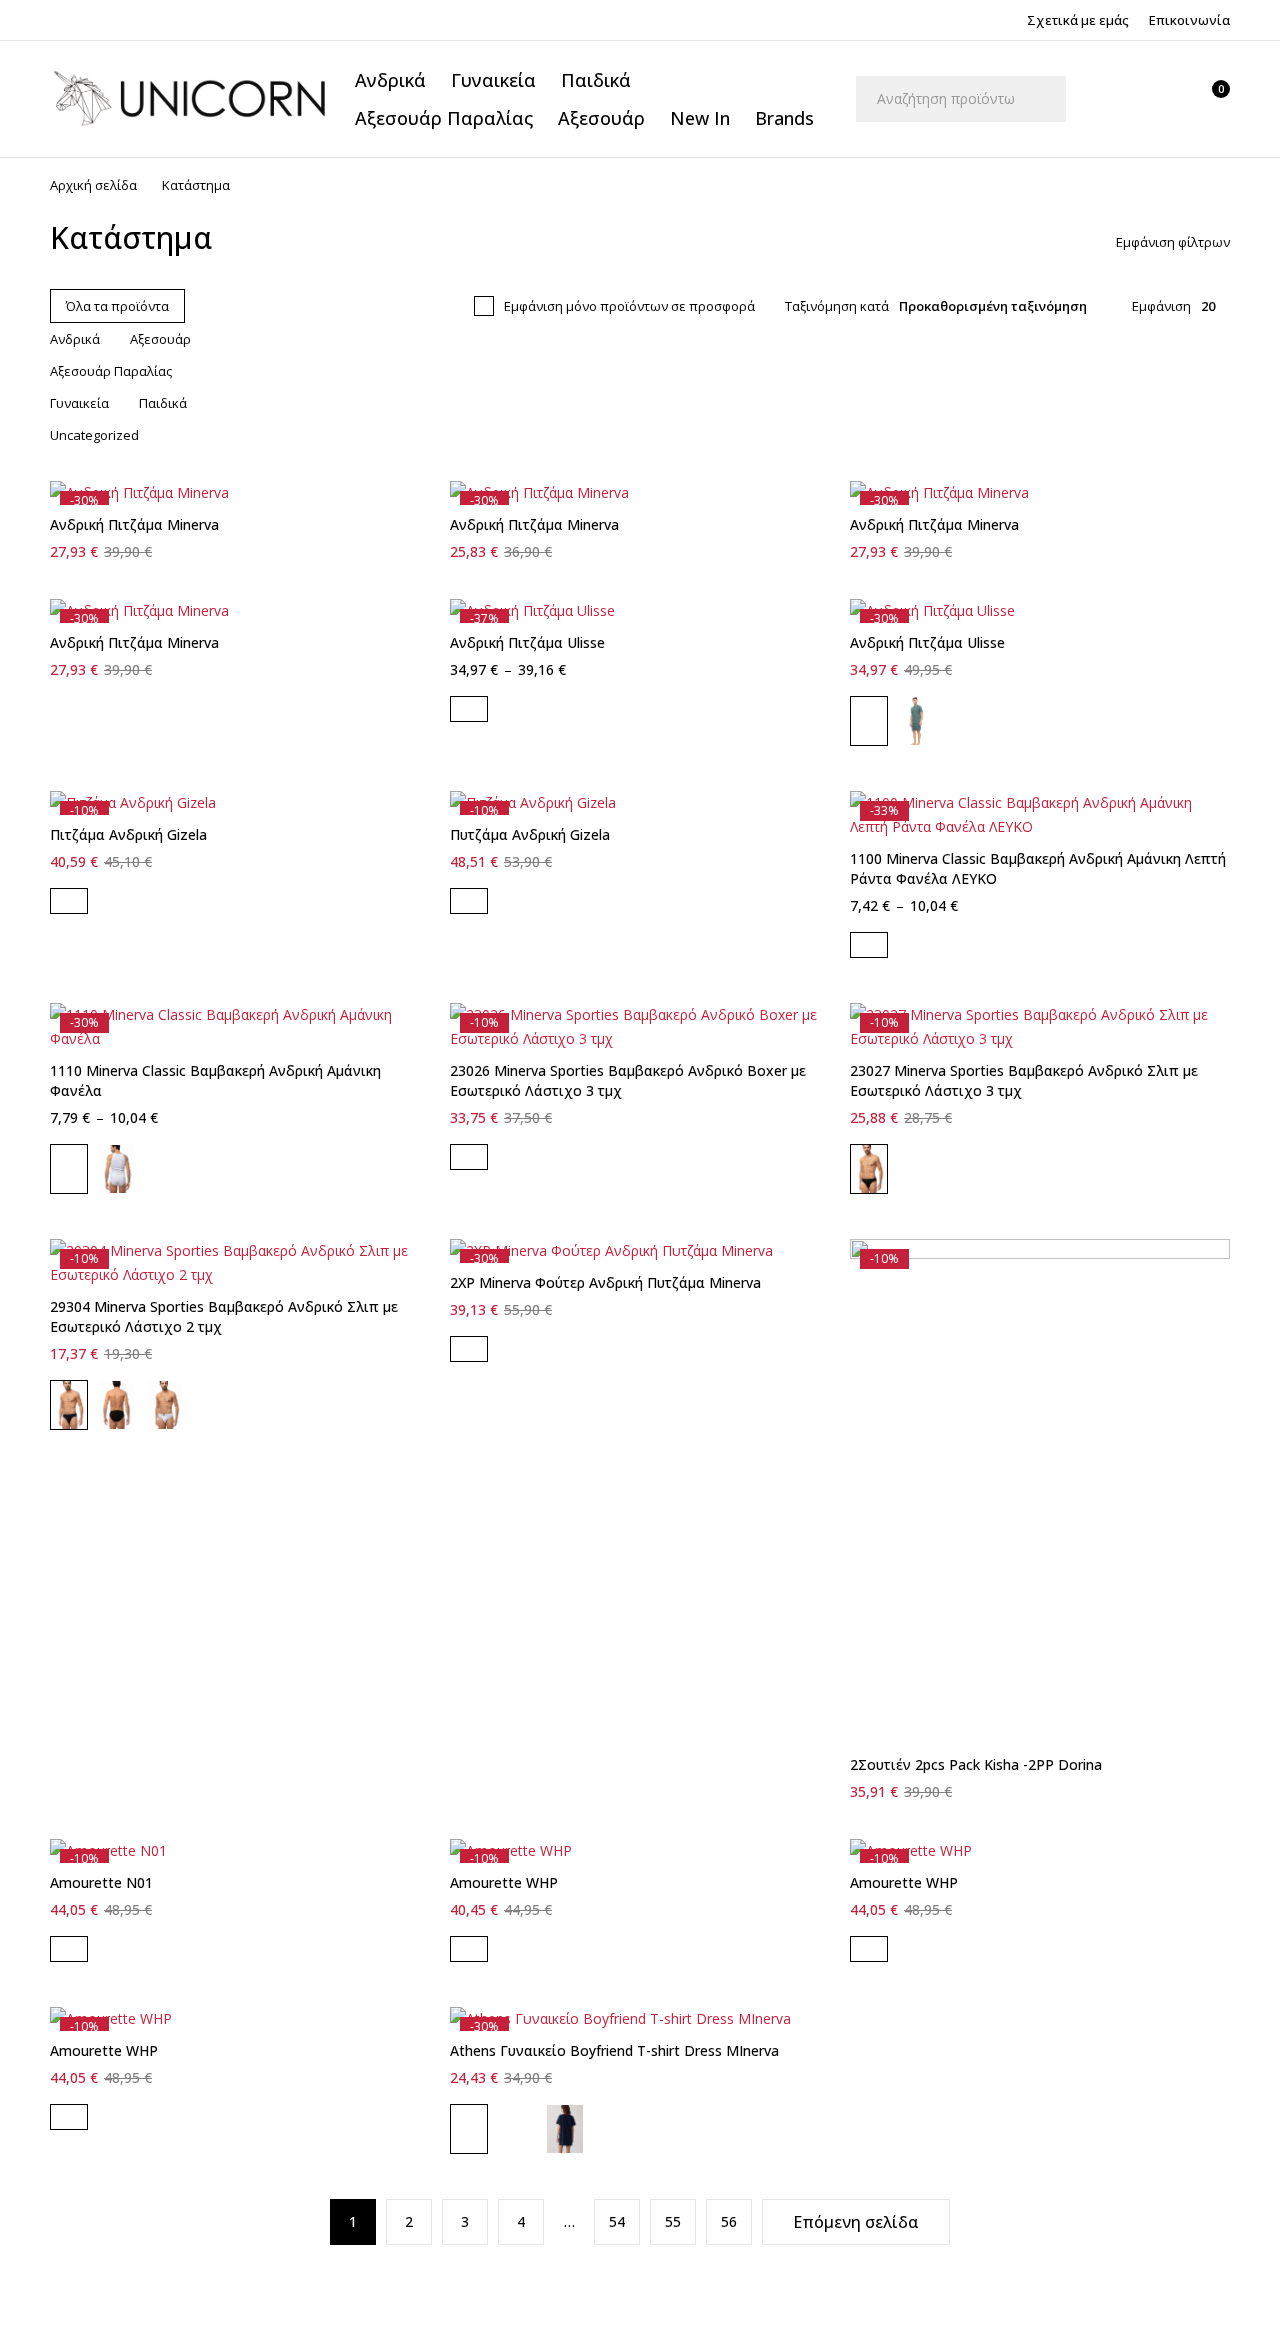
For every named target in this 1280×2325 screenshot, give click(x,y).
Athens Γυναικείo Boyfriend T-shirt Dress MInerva (614, 2050)
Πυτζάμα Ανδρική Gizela (530, 834)
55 (673, 2221)
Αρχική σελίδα (93, 185)
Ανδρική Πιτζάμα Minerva (134, 524)
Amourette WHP (504, 1882)
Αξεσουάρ (160, 339)
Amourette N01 (101, 1882)
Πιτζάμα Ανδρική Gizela (128, 834)
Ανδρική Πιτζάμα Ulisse (527, 642)
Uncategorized (94, 435)
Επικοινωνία (1189, 20)
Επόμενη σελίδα (856, 2222)
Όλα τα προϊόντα (117, 306)
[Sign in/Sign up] (1114, 99)
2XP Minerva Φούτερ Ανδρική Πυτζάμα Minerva (605, 1282)
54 (617, 2221)
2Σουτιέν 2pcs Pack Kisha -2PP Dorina (976, 1764)
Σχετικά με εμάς (1078, 20)
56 (729, 2221)
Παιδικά (163, 403)
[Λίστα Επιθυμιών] (1163, 99)
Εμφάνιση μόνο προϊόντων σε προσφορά (629, 306)
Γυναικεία (79, 403)
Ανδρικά (75, 339)
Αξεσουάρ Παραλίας (111, 371)
